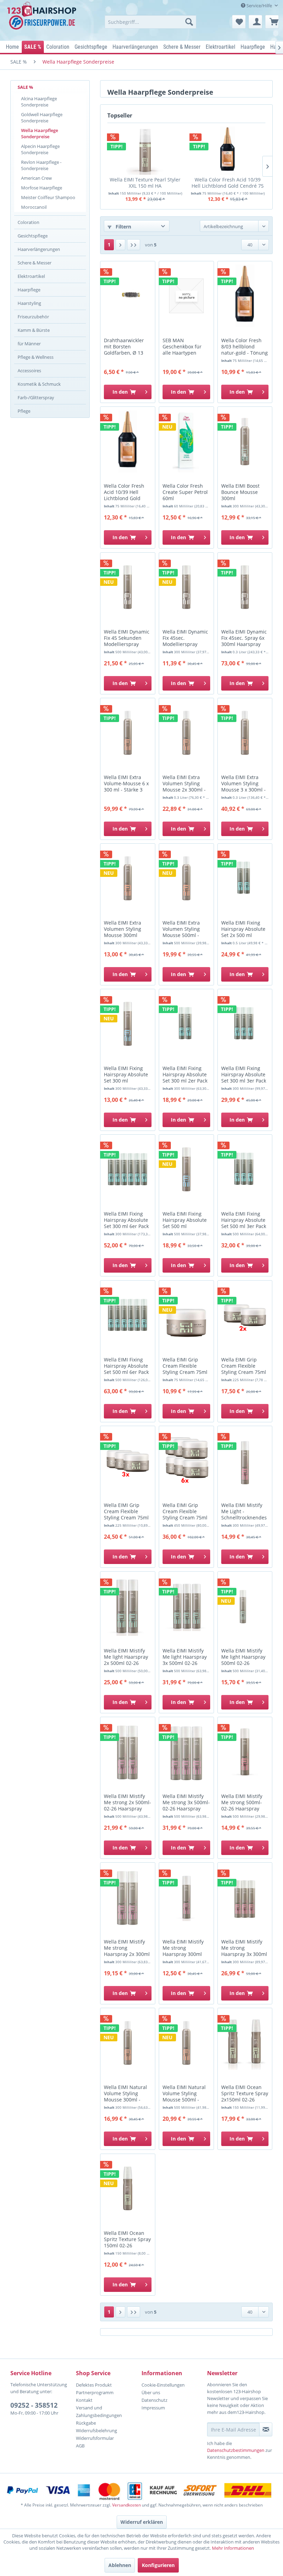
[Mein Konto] (255, 22)
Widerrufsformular (95, 2438)
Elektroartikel (31, 276)
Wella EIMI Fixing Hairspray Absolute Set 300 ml (126, 1075)
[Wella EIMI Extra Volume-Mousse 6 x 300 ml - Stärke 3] (128, 733)
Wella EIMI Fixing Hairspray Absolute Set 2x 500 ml (243, 929)
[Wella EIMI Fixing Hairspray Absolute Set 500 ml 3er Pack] (245, 1169)
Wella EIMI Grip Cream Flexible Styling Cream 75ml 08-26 (185, 1366)
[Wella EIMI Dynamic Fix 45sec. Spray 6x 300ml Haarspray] (245, 587)
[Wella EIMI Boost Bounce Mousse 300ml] (245, 441)
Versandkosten (126, 2505)
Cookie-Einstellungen (163, 2385)
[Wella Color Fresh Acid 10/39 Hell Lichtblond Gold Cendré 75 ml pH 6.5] (228, 151)
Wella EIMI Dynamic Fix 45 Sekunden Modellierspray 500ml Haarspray (127, 638)
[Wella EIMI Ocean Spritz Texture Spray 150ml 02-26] (128, 2189)
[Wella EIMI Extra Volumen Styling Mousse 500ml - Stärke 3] (186, 878)
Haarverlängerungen (39, 249)
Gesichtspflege (33, 236)
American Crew (36, 178)
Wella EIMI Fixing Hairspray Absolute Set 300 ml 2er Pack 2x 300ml (185, 1075)
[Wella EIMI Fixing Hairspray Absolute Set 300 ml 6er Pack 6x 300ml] (128, 1169)
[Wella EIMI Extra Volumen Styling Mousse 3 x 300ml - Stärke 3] (245, 733)
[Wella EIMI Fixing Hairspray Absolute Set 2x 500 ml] (245, 878)
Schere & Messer (35, 263)
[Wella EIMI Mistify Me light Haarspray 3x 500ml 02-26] (186, 1606)
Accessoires (29, 371)
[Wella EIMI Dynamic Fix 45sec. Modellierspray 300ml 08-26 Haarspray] (186, 587)
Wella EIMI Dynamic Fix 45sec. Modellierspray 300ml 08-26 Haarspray (185, 638)
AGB (80, 2446)
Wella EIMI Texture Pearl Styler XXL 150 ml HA (145, 183)
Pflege (24, 411)
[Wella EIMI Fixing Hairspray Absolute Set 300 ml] (128, 1024)
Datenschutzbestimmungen (236, 2450)
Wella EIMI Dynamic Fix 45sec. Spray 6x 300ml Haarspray (244, 638)
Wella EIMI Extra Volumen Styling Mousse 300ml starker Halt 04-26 (124, 929)
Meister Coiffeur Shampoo (48, 197)
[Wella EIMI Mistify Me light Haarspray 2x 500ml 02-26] (128, 1606)
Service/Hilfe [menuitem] (259, 6)
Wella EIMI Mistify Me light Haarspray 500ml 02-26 (243, 1657)
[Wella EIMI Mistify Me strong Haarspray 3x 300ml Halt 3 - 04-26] (245, 1897)
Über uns (151, 2392)
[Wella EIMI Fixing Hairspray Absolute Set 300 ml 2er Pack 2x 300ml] (186, 1024)
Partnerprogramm (95, 2392)
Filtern (123, 227)
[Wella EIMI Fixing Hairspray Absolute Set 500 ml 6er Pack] (128, 1315)
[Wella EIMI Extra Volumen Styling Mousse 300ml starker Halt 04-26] (128, 878)
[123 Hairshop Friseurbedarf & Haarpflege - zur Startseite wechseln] (43, 19)
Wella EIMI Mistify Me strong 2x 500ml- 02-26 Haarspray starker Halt (128, 1803)
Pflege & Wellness (36, 357)
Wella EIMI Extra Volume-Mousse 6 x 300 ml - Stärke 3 (126, 784)
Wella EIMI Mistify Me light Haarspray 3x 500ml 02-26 (185, 1657)
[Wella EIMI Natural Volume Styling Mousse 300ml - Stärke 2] (128, 2043)
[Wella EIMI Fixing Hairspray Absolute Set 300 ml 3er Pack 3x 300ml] (245, 1024)
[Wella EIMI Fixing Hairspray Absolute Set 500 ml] (186, 1169)
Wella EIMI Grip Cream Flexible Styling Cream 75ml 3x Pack (126, 1512)
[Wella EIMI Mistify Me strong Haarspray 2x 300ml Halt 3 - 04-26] (128, 1897)
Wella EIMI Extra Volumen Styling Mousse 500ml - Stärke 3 (181, 929)
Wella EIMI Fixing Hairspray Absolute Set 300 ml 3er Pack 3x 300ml (244, 1075)
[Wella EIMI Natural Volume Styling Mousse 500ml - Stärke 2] (186, 2043)
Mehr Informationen (233, 2548)
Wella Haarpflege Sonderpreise (40, 133)
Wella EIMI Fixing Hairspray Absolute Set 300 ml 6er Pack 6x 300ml (126, 1220)
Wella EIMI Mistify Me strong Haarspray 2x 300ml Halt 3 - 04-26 (127, 1948)
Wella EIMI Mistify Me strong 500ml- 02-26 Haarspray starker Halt (242, 1803)
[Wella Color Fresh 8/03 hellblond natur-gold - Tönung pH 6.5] (245, 296)
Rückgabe (86, 2423)
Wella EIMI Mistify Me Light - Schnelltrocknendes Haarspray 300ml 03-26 (244, 1512)
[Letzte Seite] (134, 245)
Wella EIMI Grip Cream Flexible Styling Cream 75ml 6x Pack (185, 1512)
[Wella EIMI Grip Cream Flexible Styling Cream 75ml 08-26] (186, 1315)
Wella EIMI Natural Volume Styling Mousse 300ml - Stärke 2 (125, 2094)
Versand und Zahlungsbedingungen (99, 2411)
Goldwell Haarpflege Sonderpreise (42, 118)
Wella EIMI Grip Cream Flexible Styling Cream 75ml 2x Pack (244, 1366)
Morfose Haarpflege (42, 188)
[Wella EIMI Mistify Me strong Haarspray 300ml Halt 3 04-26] (186, 1897)
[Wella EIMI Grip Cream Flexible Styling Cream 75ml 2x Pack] (245, 1315)
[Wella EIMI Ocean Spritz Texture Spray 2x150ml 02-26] (245, 2043)
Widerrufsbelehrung (96, 2430)
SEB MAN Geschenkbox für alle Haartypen (182, 347)
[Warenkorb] (272, 22)
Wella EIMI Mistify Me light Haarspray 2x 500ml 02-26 (126, 1657)
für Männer (29, 344)
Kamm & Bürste (34, 330)
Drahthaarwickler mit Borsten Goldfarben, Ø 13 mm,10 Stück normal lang (128, 347)
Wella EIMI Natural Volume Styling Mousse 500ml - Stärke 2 (184, 2094)
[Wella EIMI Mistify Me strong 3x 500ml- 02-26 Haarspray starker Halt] (186, 1752)
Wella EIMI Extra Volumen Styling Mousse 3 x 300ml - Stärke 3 (243, 784)
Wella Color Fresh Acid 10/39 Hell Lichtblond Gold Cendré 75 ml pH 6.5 (228, 183)
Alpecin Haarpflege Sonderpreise (40, 149)
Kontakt (84, 2400)
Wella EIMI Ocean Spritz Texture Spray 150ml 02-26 (127, 2239)
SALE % (25, 87)
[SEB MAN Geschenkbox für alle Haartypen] (186, 296)
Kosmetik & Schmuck (39, 384)
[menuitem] (151, 22)
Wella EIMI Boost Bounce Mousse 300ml (240, 492)
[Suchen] (189, 22)
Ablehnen (120, 2565)
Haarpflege (29, 290)
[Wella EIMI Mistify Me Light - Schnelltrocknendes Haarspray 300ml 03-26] (245, 1461)
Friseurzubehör (33, 317)
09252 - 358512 (34, 2405)
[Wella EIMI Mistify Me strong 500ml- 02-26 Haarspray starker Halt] (245, 1752)
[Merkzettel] (239, 22)
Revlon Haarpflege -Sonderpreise (41, 165)
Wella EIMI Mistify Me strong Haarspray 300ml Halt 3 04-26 (183, 1948)
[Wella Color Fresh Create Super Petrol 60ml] (186, 441)
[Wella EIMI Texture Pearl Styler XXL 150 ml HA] (145, 151)
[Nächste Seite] (120, 245)
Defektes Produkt (94, 2385)
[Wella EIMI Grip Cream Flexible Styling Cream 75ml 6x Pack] (186, 1461)
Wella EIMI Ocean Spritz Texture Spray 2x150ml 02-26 (245, 2093)
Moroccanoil (34, 207)
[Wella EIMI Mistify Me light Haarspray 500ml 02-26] (245, 1606)
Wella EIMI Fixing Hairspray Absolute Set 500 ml (185, 1220)
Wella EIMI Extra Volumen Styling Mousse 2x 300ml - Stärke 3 (184, 784)
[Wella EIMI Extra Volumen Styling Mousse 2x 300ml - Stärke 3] (186, 733)
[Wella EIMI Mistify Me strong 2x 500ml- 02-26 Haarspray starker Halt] (128, 1752)
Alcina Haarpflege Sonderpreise (39, 102)
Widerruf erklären (142, 2522)
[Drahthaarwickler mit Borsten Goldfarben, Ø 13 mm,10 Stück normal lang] (128, 296)
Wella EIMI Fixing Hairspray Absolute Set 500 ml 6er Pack (126, 1366)
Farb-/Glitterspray (36, 397)
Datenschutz (154, 2400)
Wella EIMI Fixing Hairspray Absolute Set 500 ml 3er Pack (244, 1220)
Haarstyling (29, 303)
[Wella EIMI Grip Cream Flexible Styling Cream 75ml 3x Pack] (128, 1461)
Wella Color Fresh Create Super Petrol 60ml (185, 492)
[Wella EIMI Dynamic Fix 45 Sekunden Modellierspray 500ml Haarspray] (128, 587)
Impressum (153, 2408)
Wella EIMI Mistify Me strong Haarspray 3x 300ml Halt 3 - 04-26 (244, 1948)
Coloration (28, 222)
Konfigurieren (158, 2565)
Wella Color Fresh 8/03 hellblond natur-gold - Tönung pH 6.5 (245, 347)
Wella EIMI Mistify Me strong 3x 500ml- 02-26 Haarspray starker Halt (186, 1803)
